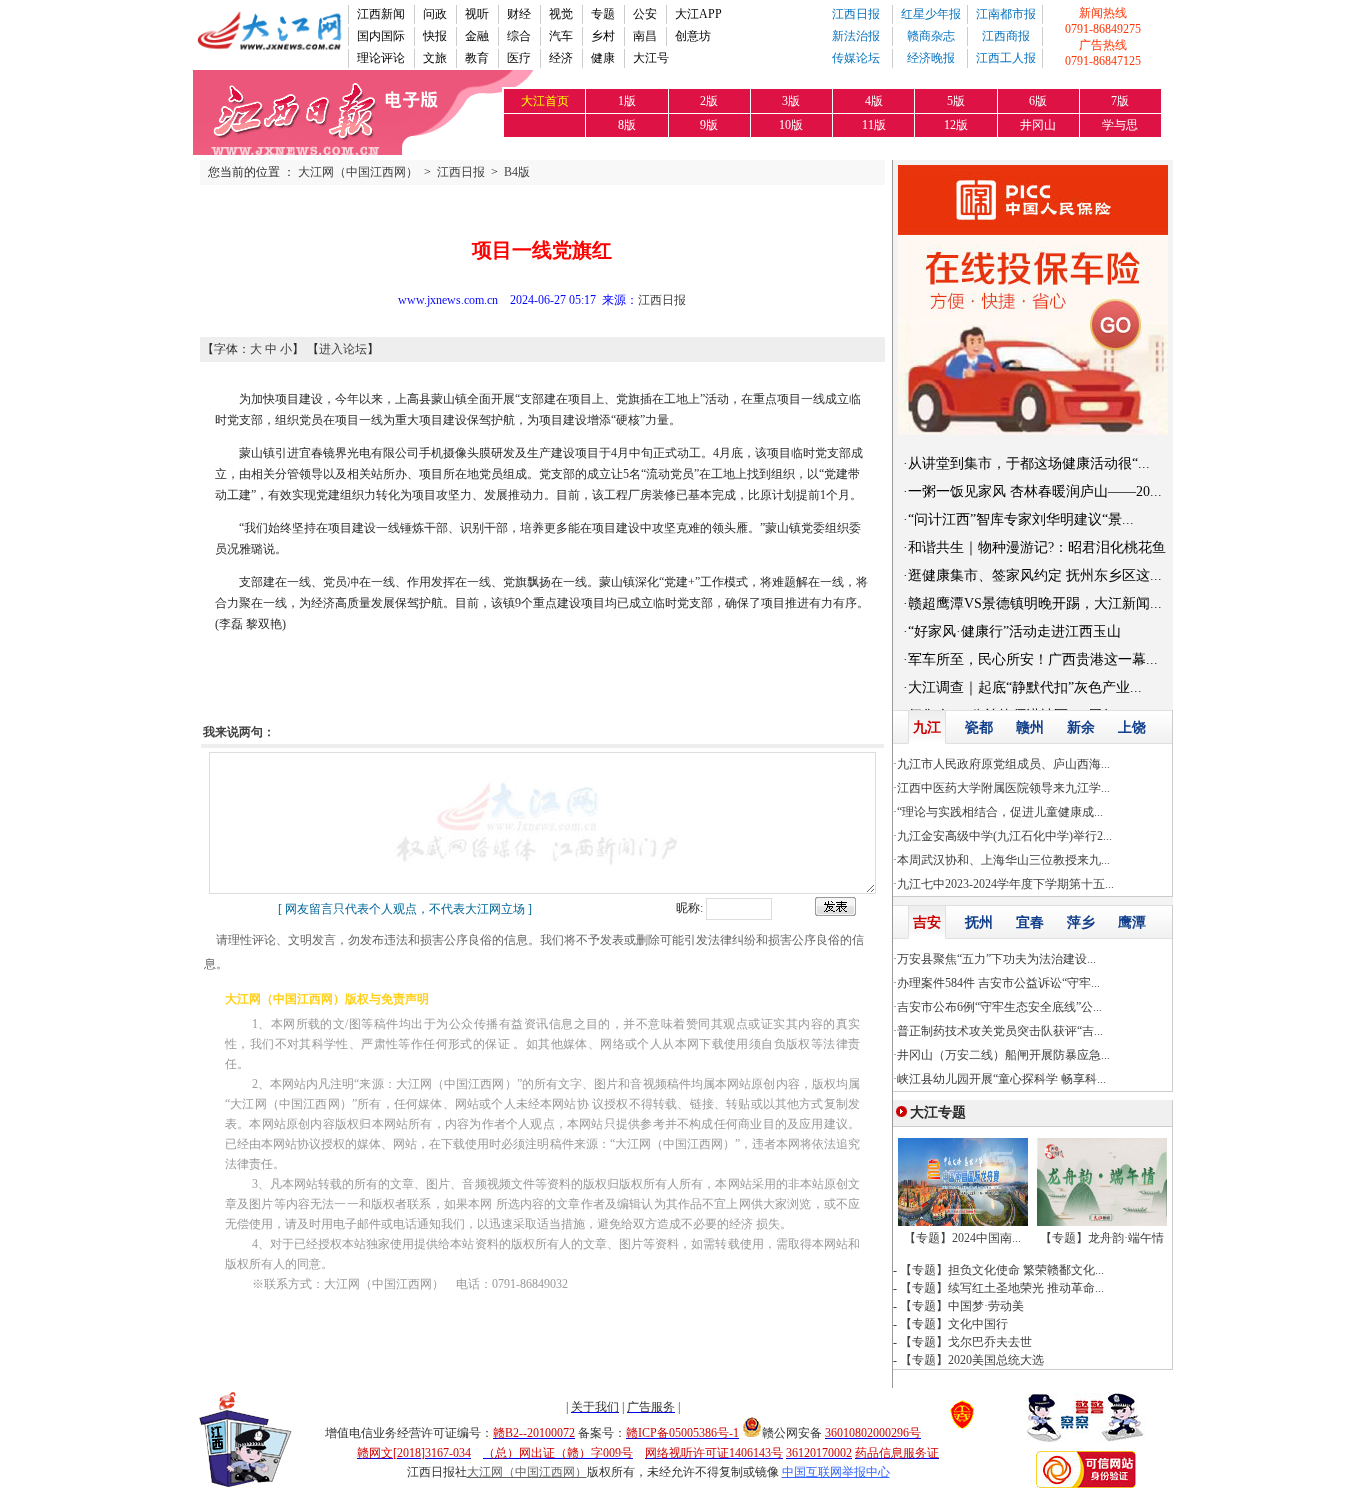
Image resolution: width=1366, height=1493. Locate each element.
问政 (435, 14)
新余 (1081, 727)
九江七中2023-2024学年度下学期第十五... (1005, 884)
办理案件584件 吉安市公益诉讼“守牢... (998, 983)
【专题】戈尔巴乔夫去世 (966, 1342)
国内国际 (381, 36)
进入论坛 (343, 349)
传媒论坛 (856, 58)
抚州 (979, 922)
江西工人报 (1006, 58)
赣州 (1030, 727)
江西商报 (1006, 36)
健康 (603, 58)
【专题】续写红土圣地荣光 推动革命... (1002, 1288)
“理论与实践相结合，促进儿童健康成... (1000, 812)
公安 (645, 14)
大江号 (651, 58)
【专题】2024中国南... (962, 1238)
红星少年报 (931, 14)
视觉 (561, 14)
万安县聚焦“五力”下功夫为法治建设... (996, 959)
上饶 (1132, 727)
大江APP (698, 14)
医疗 (519, 58)
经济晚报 (931, 58)
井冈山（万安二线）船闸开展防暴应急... (1003, 1055)
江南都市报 (1006, 14)
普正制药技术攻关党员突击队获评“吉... (1000, 1031)
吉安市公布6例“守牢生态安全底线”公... (999, 1007)
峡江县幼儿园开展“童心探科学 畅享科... (1001, 1079)
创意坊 (693, 36)
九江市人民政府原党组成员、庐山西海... (1003, 764)
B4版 (517, 172)
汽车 (561, 36)
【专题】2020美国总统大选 (972, 1360)
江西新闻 (381, 14)
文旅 (435, 58)
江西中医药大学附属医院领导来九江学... (1003, 788)
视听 (477, 14)
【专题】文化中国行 (954, 1324)
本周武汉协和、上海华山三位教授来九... (1003, 860)
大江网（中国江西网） (358, 172)
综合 (519, 36)
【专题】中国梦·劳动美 (962, 1306)
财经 (519, 14)
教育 (477, 58)
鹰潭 (1132, 922)
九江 (927, 727)
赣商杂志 (931, 36)
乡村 (603, 36)
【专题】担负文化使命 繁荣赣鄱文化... (1002, 1270)
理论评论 (381, 58)
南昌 (645, 36)
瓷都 (979, 727)
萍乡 (1081, 922)
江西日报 (856, 14)
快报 (435, 36)
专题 (603, 14)
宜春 (1030, 922)
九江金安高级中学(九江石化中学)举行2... (1004, 836)
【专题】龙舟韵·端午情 (1102, 1238)
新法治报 (856, 36)
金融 (477, 36)
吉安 (927, 922)
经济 (561, 58)
